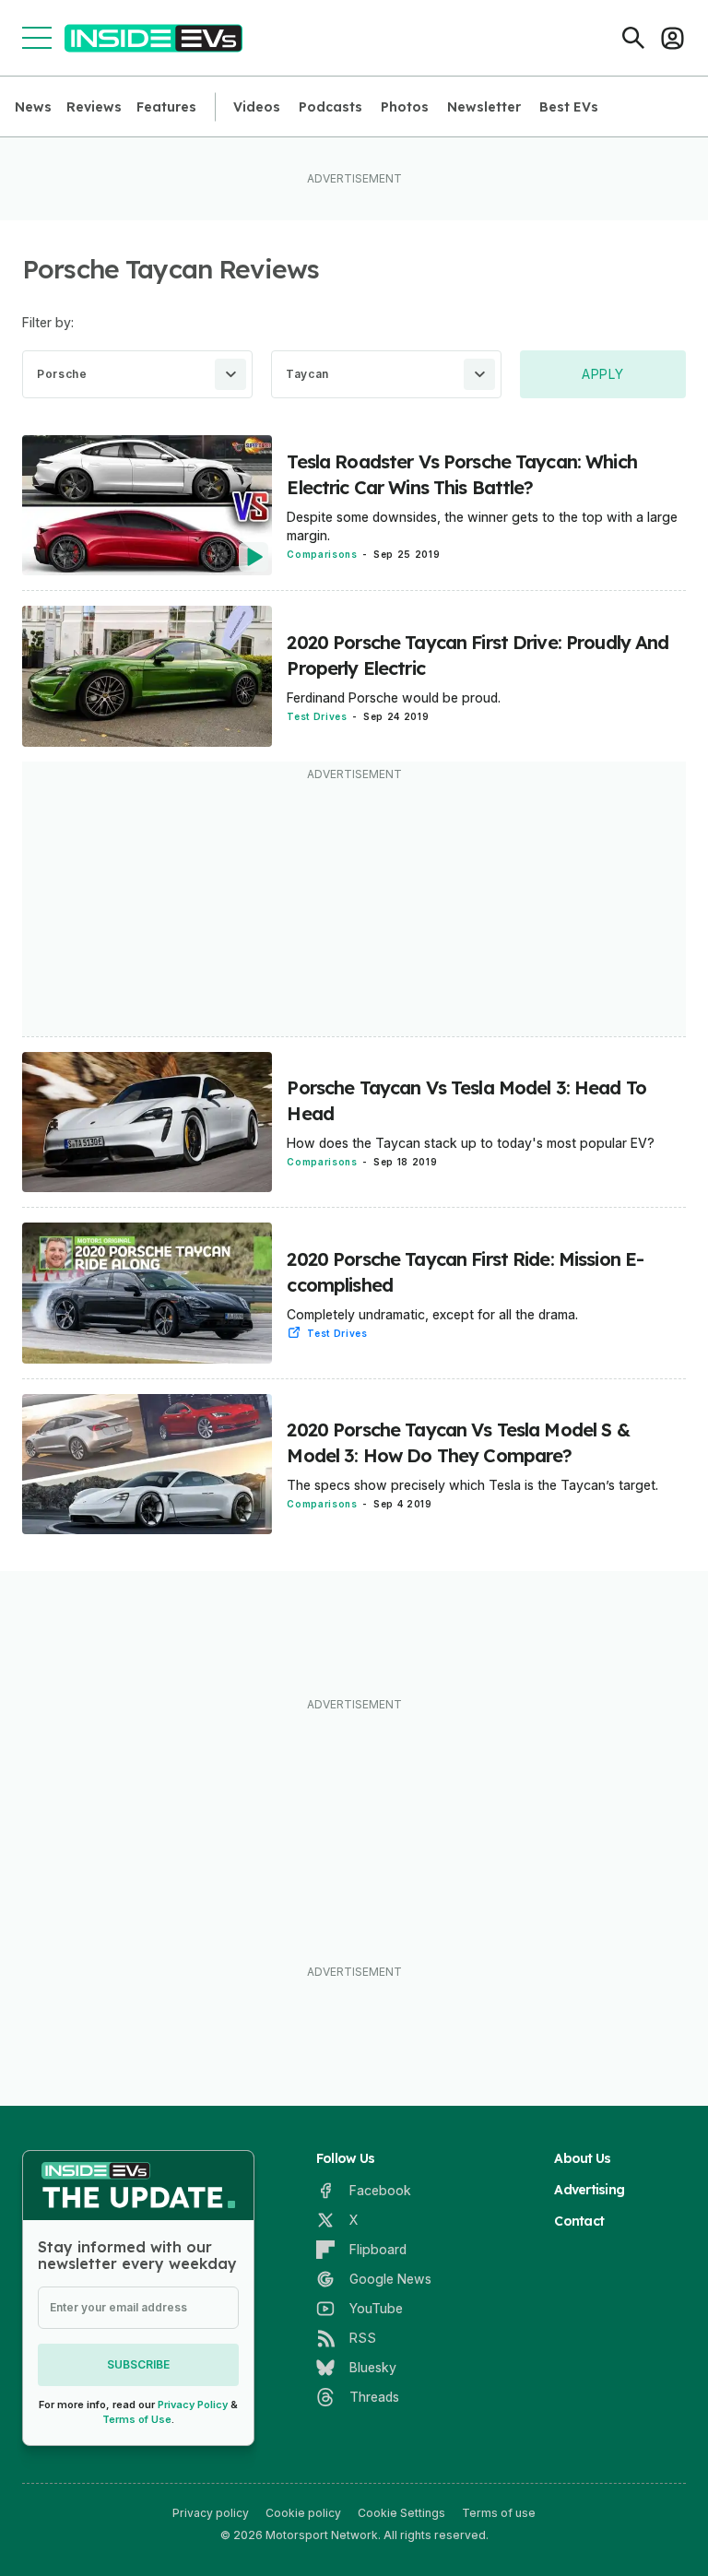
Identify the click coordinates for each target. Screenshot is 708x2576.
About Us (582, 2158)
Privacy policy (211, 2513)
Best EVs (569, 107)
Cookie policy (303, 2513)
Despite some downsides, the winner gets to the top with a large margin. (482, 526)
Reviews (94, 107)
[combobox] (137, 374)
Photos (405, 107)
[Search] (633, 38)
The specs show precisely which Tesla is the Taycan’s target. (472, 1485)
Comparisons (322, 554)
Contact (579, 2221)
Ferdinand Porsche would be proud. (394, 697)
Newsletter (484, 107)
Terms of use (499, 2513)
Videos (257, 107)
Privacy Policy (193, 2405)
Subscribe (138, 2364)
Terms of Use (137, 2419)
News (33, 107)
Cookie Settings (401, 2513)
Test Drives (317, 716)
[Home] (153, 38)
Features (166, 107)
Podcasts (330, 107)
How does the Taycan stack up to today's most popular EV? (471, 1143)
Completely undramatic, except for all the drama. (432, 1314)
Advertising (589, 2190)
